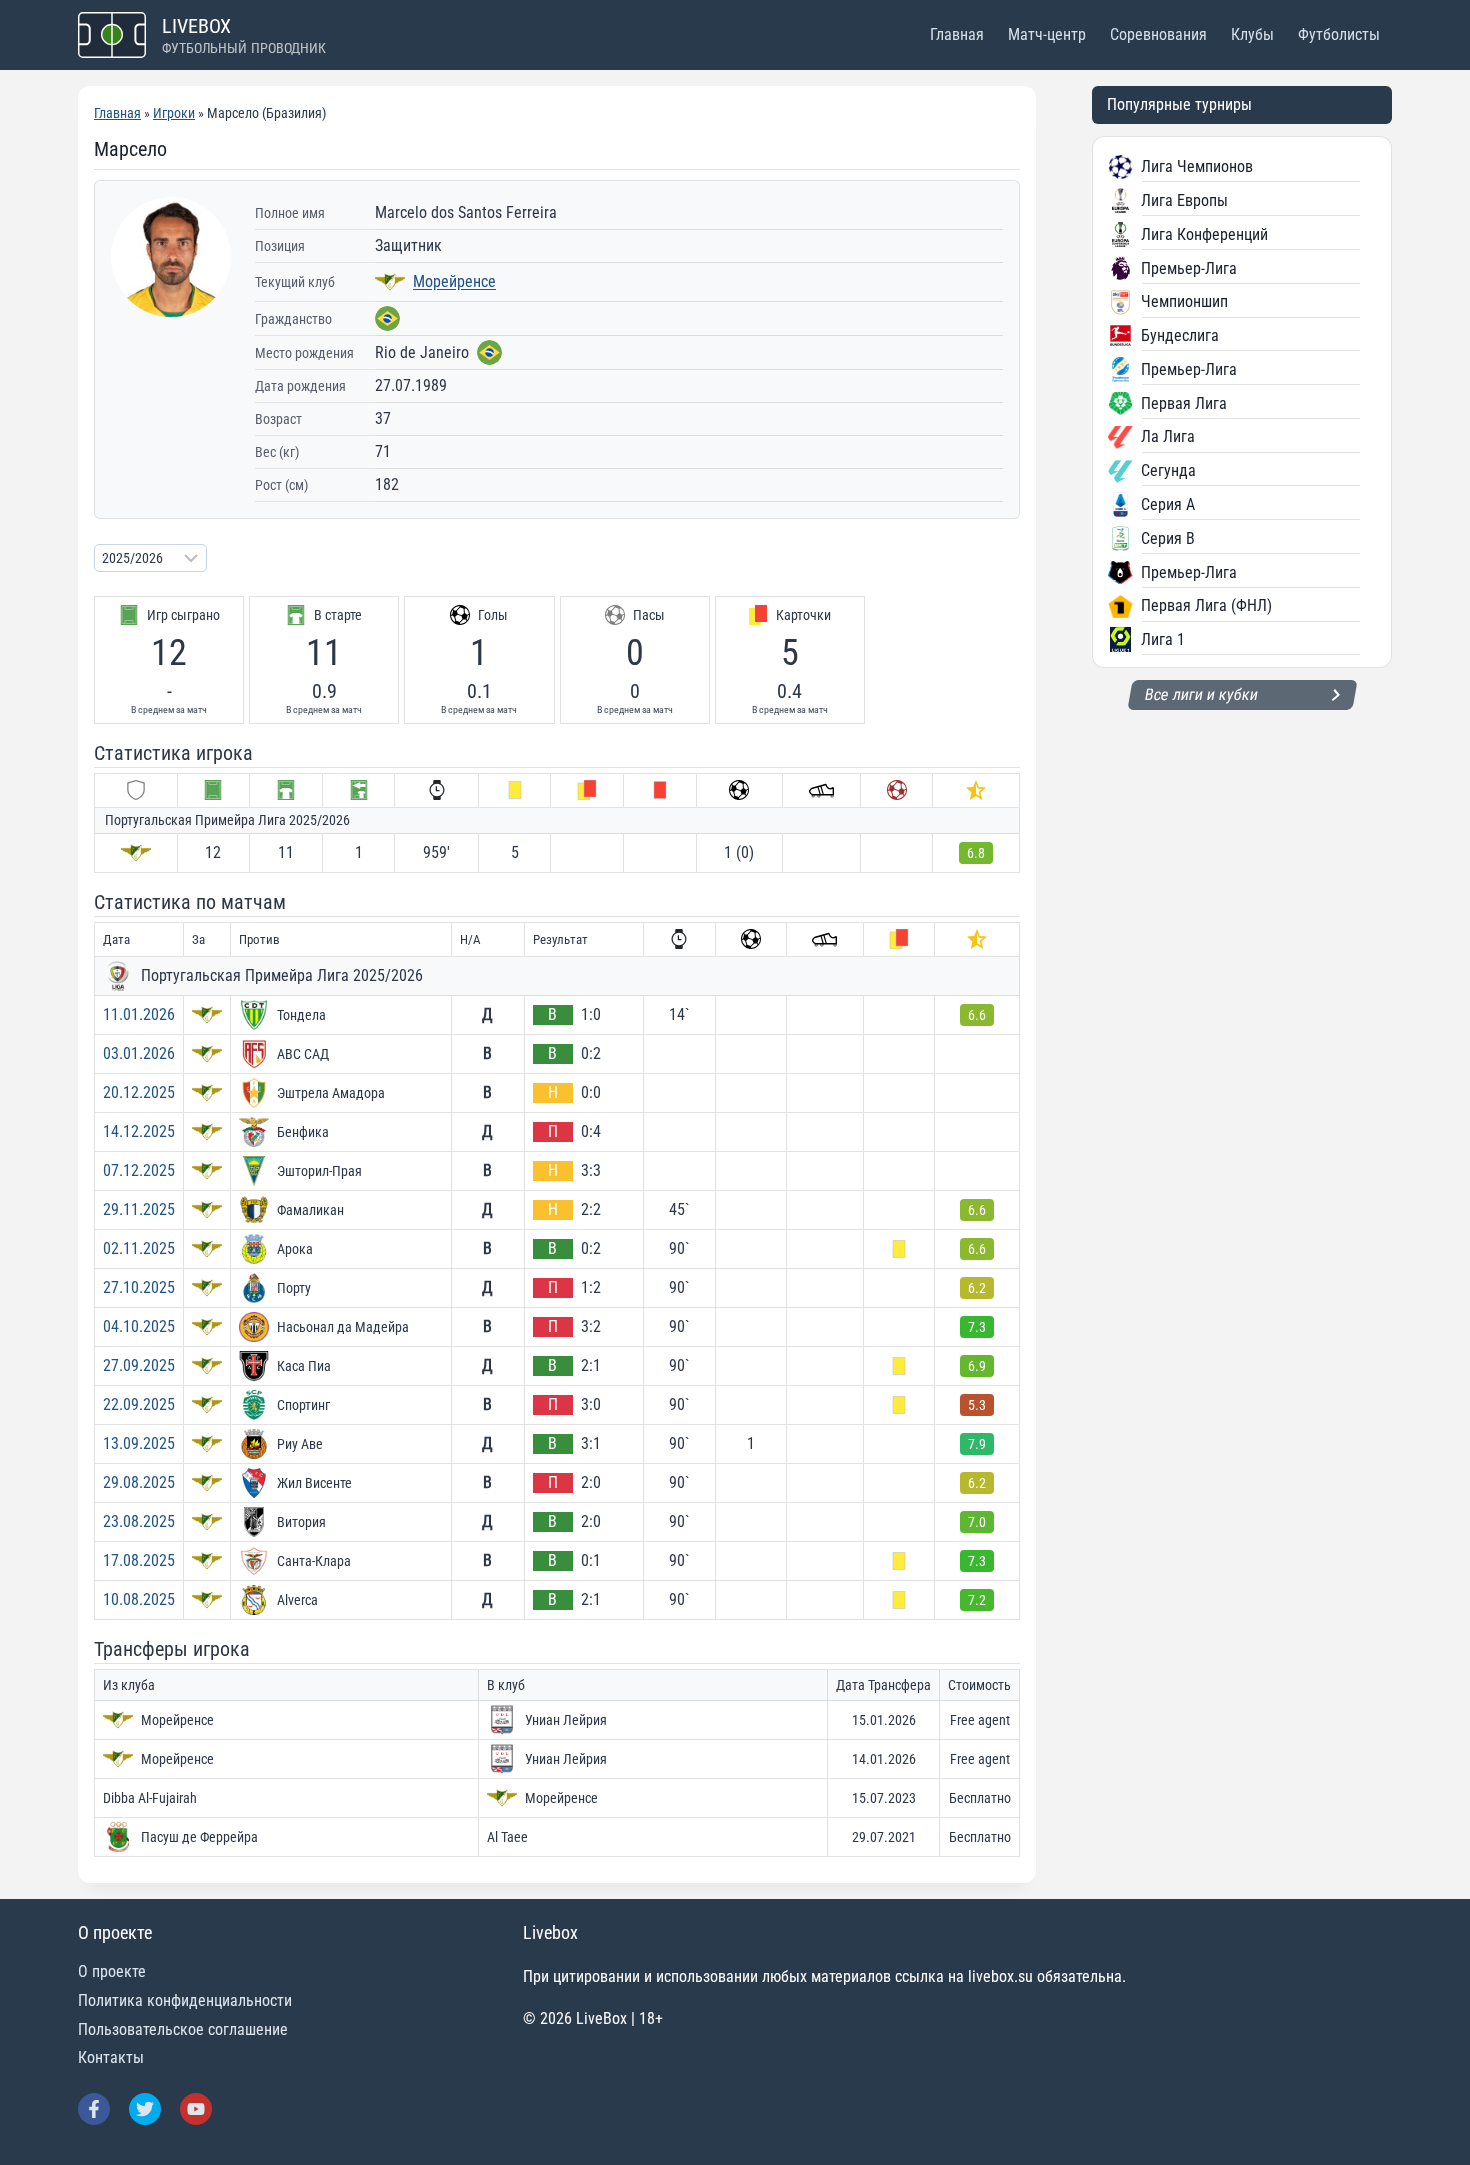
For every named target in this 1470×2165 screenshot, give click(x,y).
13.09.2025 (139, 1443)
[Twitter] (145, 2109)
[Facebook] (94, 2109)
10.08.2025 (139, 1599)
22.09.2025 (139, 1404)
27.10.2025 (139, 1287)
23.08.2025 (139, 1521)
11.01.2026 (139, 1014)
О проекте (112, 1971)
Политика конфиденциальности (185, 2000)
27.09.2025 (139, 1365)
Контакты (111, 2057)
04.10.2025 (139, 1326)
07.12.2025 (139, 1170)
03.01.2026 (139, 1053)
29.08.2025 (139, 1482)
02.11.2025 (139, 1248)
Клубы (1252, 34)
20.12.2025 (139, 1092)
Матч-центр (1047, 34)
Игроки (174, 113)
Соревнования (1158, 34)
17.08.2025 (139, 1560)
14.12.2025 (139, 1131)
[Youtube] (196, 2109)
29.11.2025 (139, 1209)
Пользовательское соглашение (183, 2029)
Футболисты (1339, 34)
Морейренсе (454, 281)
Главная (957, 34)
